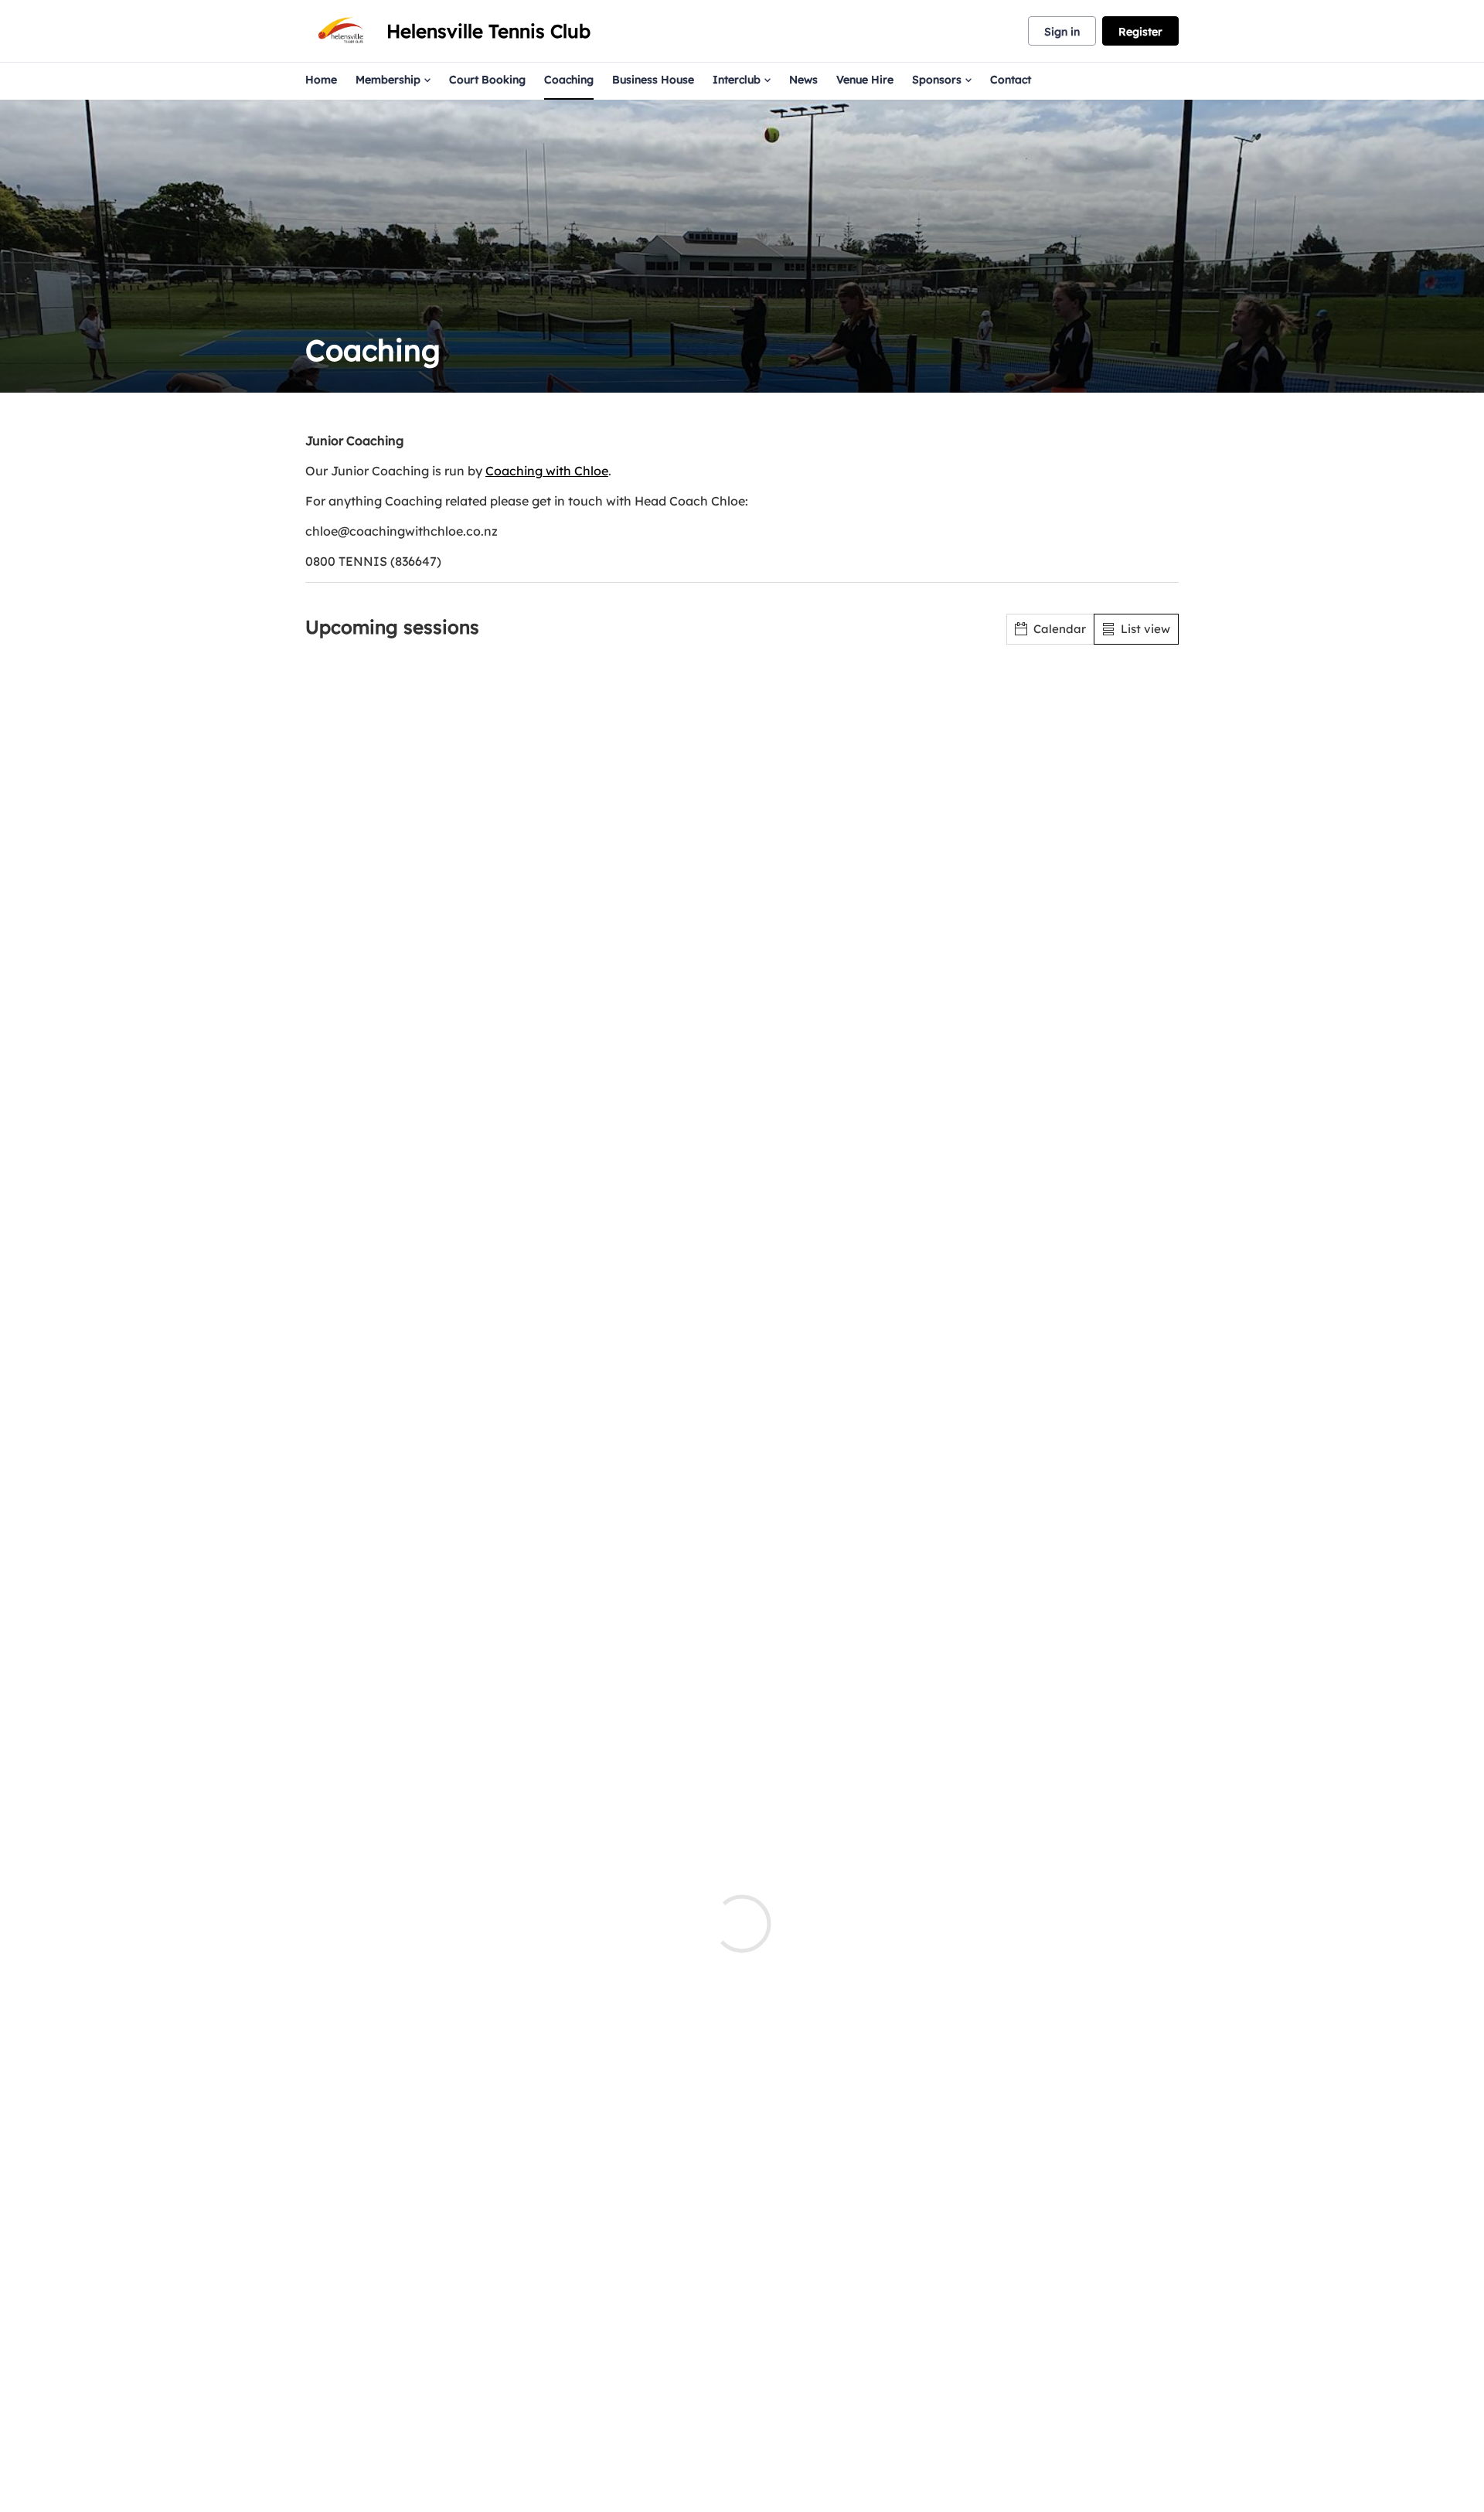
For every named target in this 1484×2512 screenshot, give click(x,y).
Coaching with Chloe (547, 471)
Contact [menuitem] (1011, 80)
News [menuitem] (803, 80)
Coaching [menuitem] (569, 80)
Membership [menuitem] (388, 80)
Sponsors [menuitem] (937, 80)
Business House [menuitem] (653, 80)
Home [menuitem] (321, 80)
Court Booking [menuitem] (487, 80)
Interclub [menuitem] (737, 80)
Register (1140, 32)
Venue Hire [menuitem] (865, 80)
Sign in (1062, 32)
